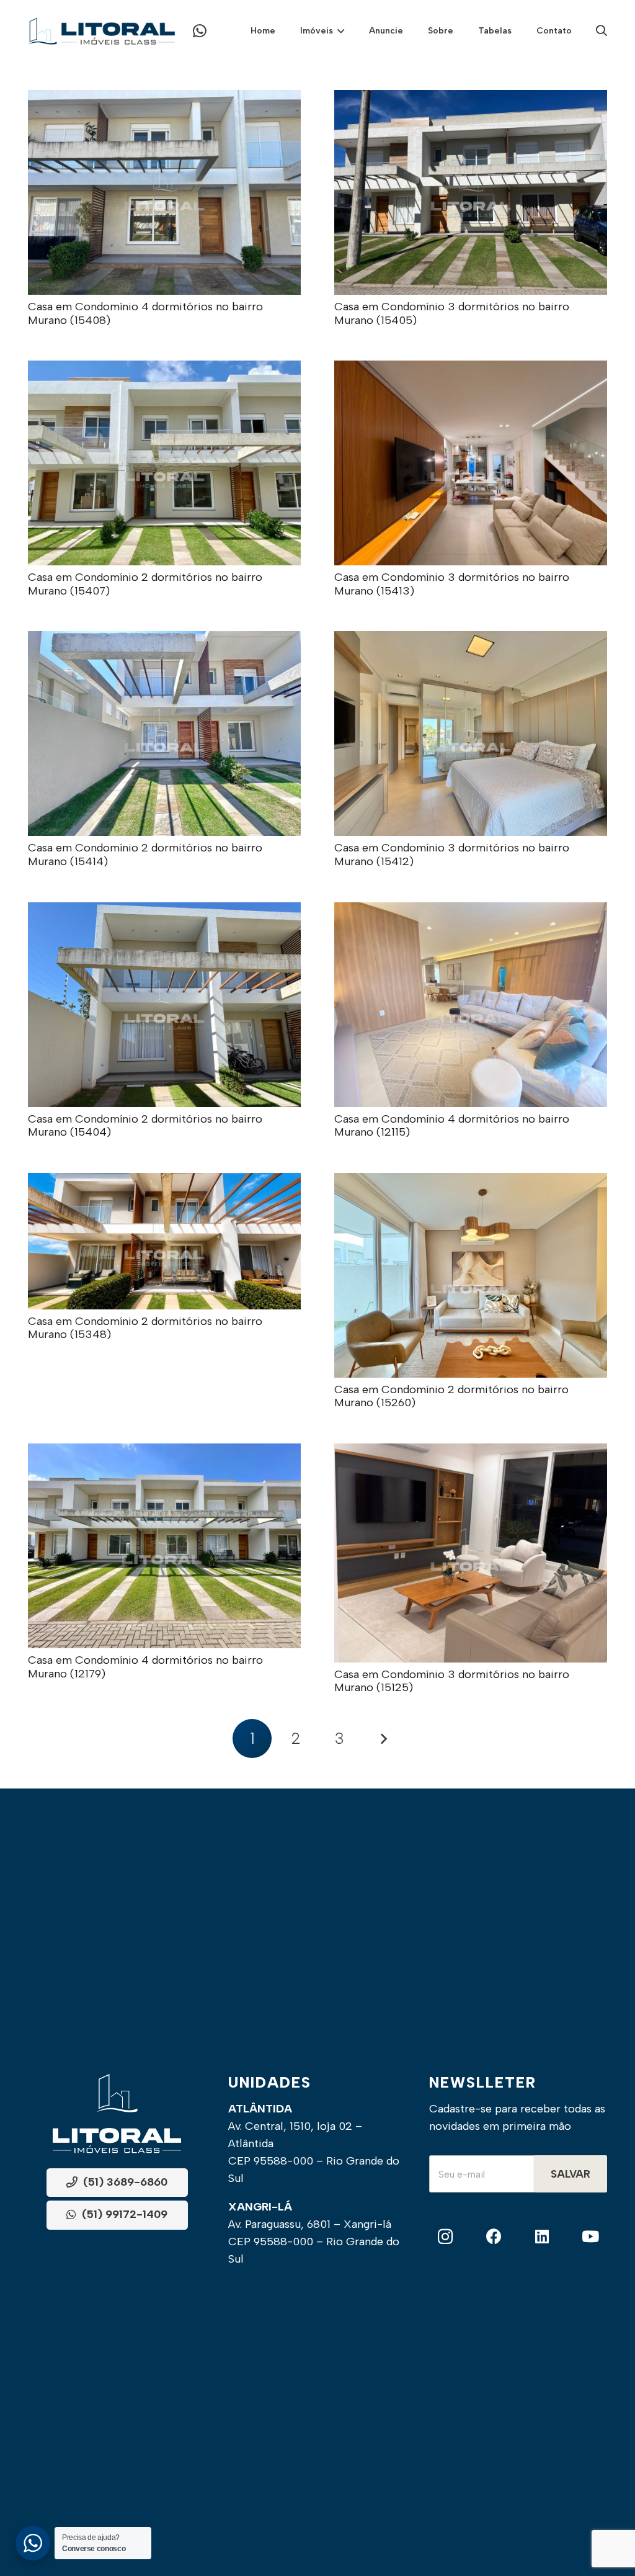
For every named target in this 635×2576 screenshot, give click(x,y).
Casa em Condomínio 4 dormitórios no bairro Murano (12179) (145, 1667)
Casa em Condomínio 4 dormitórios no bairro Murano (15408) (145, 313)
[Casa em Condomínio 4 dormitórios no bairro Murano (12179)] (164, 1452)
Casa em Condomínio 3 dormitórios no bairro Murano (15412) (452, 855)
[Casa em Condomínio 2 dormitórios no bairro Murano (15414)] (164, 640)
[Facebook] (494, 2237)
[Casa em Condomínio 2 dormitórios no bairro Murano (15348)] (164, 1182)
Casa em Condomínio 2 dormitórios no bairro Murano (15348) (145, 1328)
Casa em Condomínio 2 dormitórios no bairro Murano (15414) (145, 855)
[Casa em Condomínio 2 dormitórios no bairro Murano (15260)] (471, 1182)
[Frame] (101, 31)
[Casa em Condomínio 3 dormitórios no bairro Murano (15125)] (471, 1452)
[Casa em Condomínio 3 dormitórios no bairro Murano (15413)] (471, 369)
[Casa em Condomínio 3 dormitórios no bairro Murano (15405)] (471, 99)
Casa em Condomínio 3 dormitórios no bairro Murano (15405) (452, 313)
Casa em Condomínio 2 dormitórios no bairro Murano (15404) (145, 1126)
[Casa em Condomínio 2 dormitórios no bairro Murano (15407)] (164, 369)
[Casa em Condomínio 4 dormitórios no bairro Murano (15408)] (164, 99)
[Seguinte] (383, 1739)
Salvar (571, 2174)
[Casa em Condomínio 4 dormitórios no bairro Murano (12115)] (471, 911)
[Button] (200, 31)
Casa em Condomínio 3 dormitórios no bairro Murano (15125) (452, 1681)
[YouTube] (591, 2237)
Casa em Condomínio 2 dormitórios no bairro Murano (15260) (451, 1396)
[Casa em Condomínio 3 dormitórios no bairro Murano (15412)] (471, 640)
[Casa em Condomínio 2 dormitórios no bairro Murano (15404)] (164, 911)
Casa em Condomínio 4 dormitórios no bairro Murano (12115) (452, 1126)
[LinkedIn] (542, 2237)
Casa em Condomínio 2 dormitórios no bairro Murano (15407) (145, 584)
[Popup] (602, 31)
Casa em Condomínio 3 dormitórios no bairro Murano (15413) (452, 584)
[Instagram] (446, 2237)
